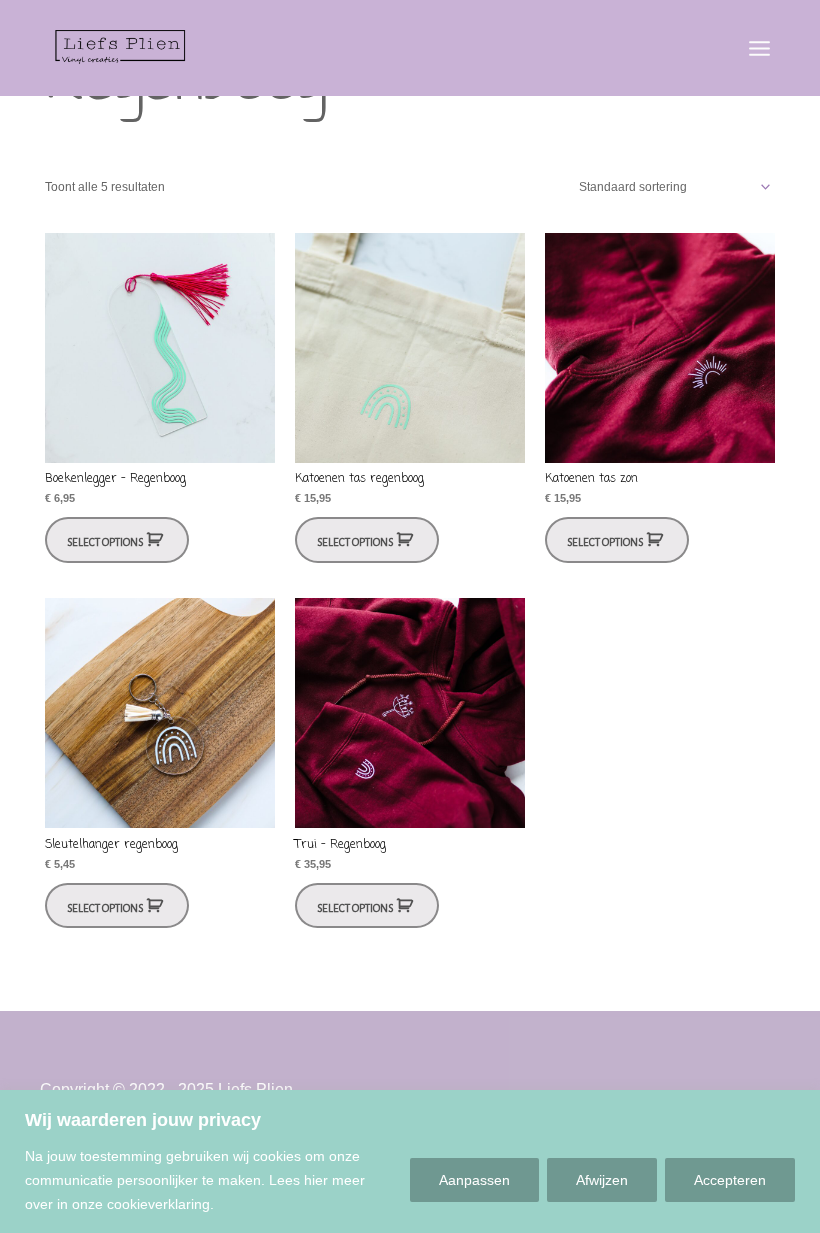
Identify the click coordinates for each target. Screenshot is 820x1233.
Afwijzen (602, 1180)
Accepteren (730, 1180)
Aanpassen (474, 1180)
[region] (410, 1161)
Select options (105, 542)
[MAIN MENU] (759, 48)
